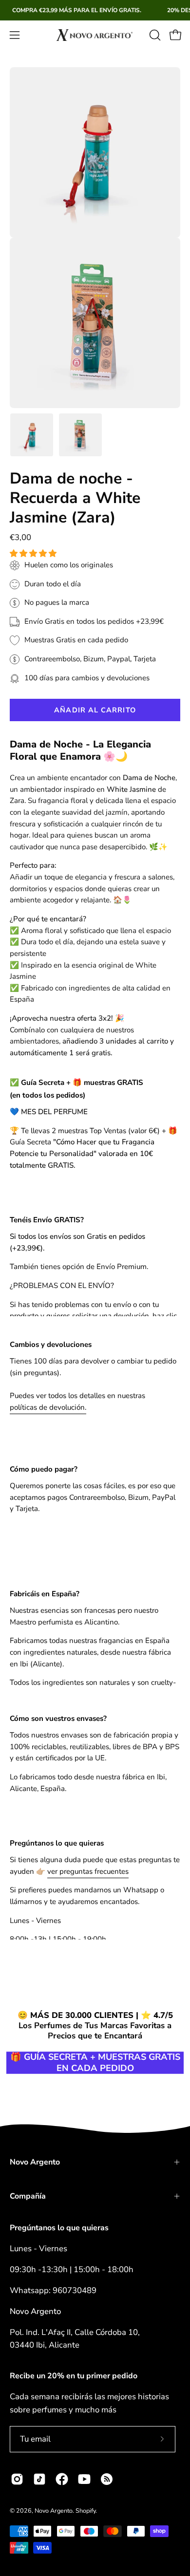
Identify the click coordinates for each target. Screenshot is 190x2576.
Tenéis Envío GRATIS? (47, 1220)
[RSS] (107, 2479)
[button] (34, 554)
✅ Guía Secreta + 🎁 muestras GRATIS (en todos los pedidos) (76, 1089)
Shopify (85, 2511)
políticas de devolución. (48, 1407)
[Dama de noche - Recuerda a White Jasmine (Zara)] (32, 435)
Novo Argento (35, 2162)
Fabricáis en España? (45, 1594)
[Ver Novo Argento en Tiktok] (39, 2479)
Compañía (28, 2196)
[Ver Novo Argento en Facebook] (62, 2479)
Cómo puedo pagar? (44, 1469)
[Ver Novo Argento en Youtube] (84, 2479)
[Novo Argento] (95, 35)
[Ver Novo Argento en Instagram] (17, 2479)
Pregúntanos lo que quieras (57, 1843)
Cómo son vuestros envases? (58, 1718)
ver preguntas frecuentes (88, 1871)
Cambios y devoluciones (51, 1344)
